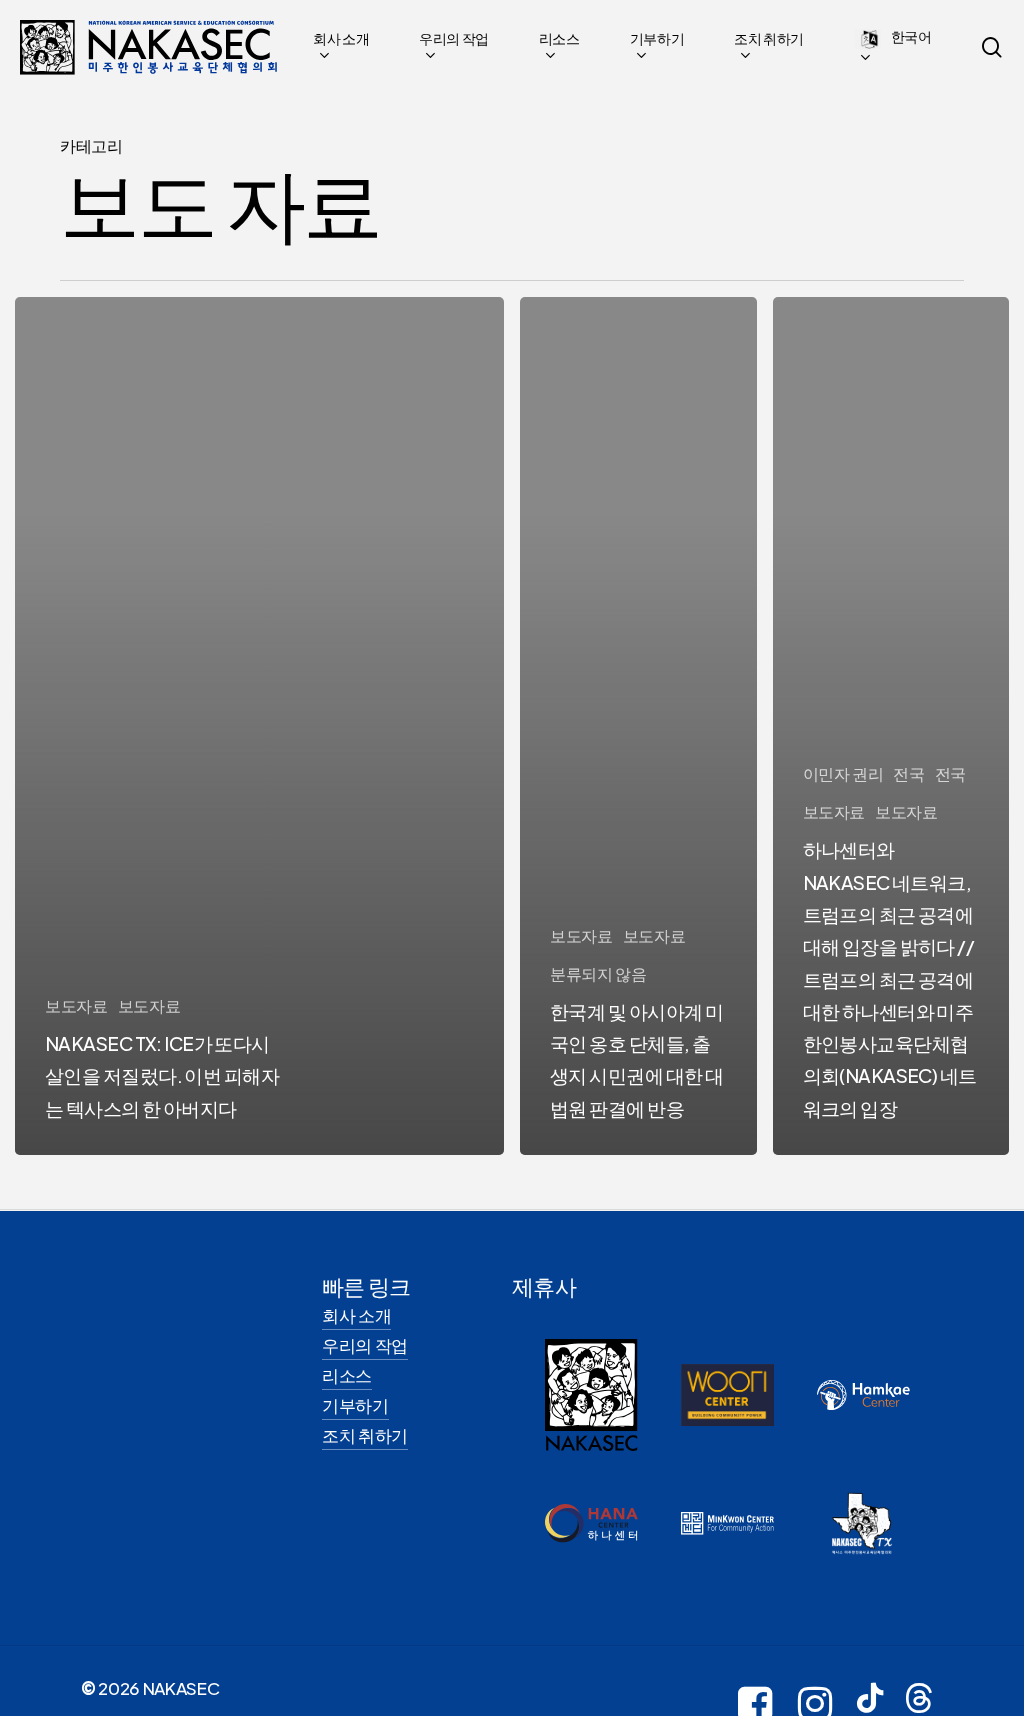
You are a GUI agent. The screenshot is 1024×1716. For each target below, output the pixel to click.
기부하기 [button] (355, 1405)
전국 (908, 773)
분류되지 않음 (598, 973)
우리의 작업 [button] (365, 1345)
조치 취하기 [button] (365, 1435)
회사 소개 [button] (356, 1315)
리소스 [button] (347, 1375)
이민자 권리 (843, 773)
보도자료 (76, 1005)
